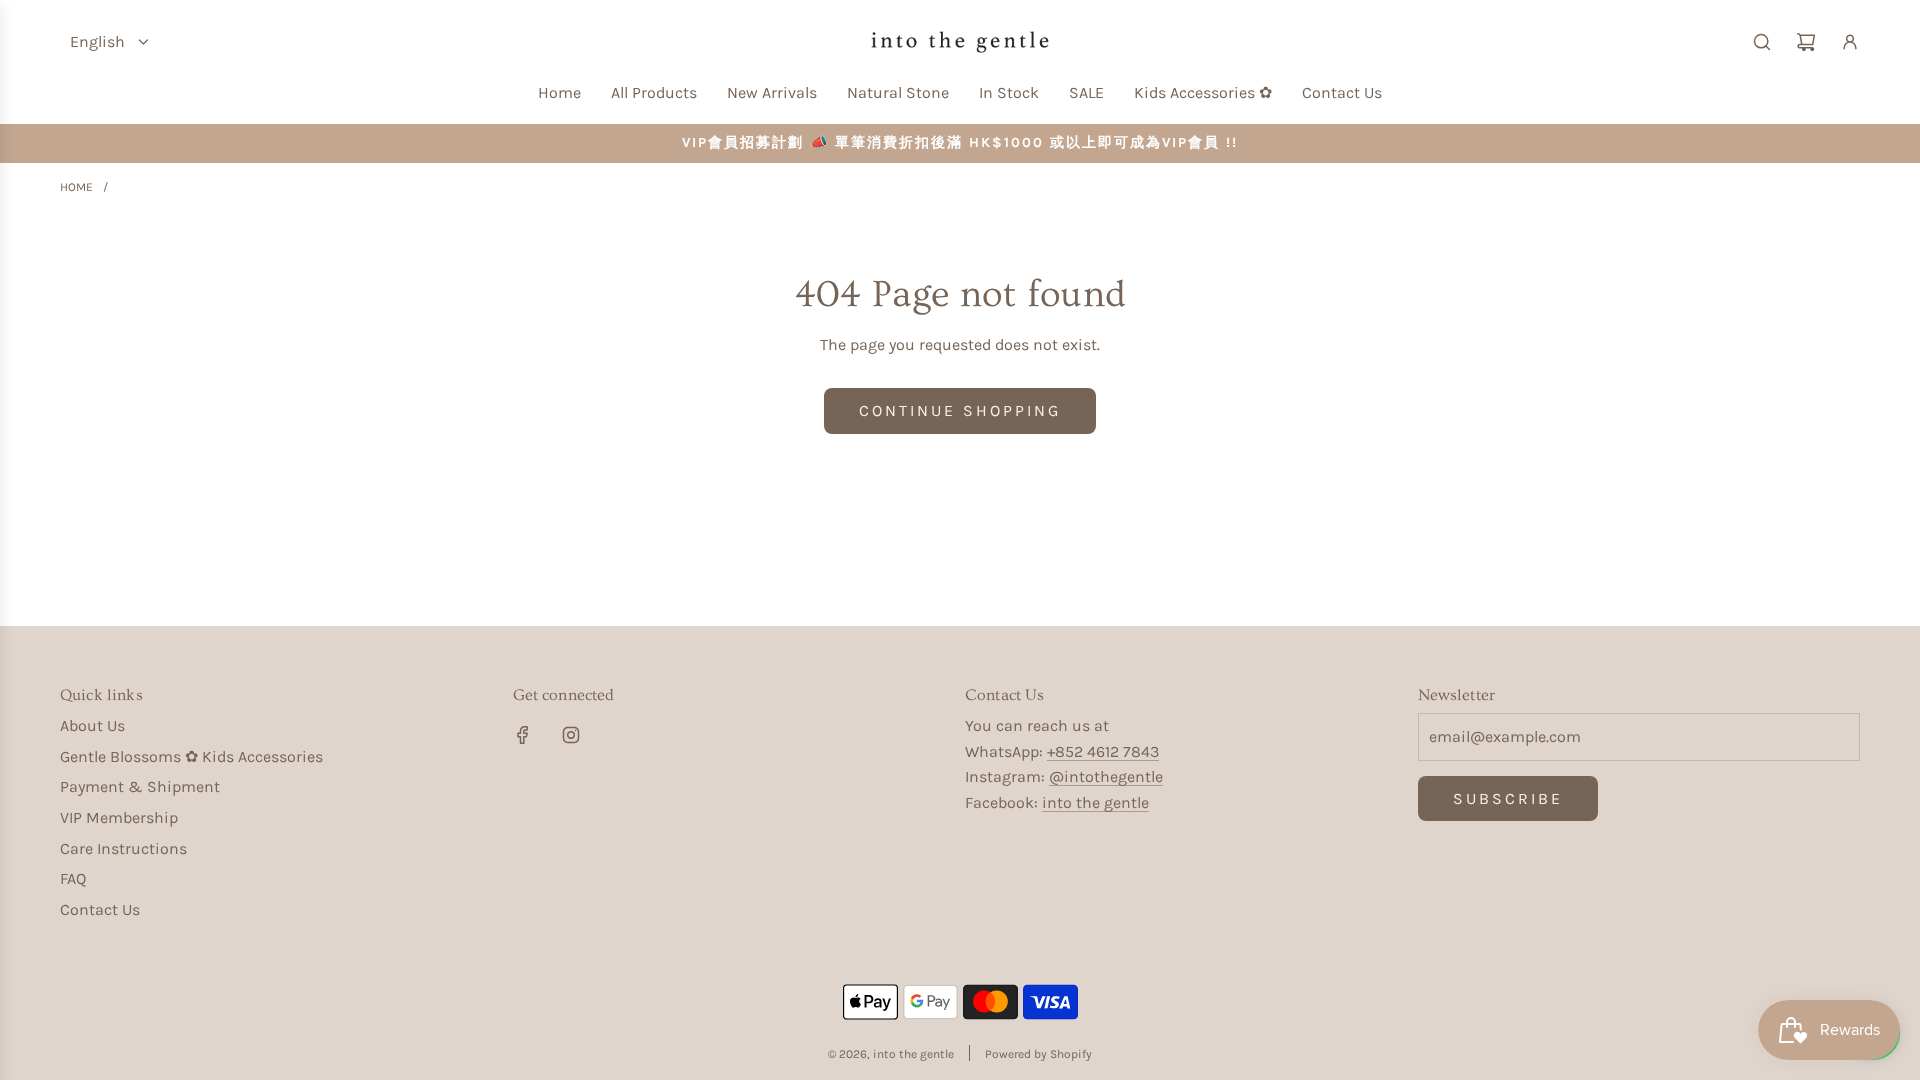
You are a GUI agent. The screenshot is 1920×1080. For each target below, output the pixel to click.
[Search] (1762, 42)
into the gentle (1095, 802)
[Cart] (1806, 42)
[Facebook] (523, 735)
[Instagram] (571, 735)
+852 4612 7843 (1103, 751)
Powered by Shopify (1038, 1054)
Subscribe (1508, 798)
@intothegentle (1106, 776)
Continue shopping (960, 410)
